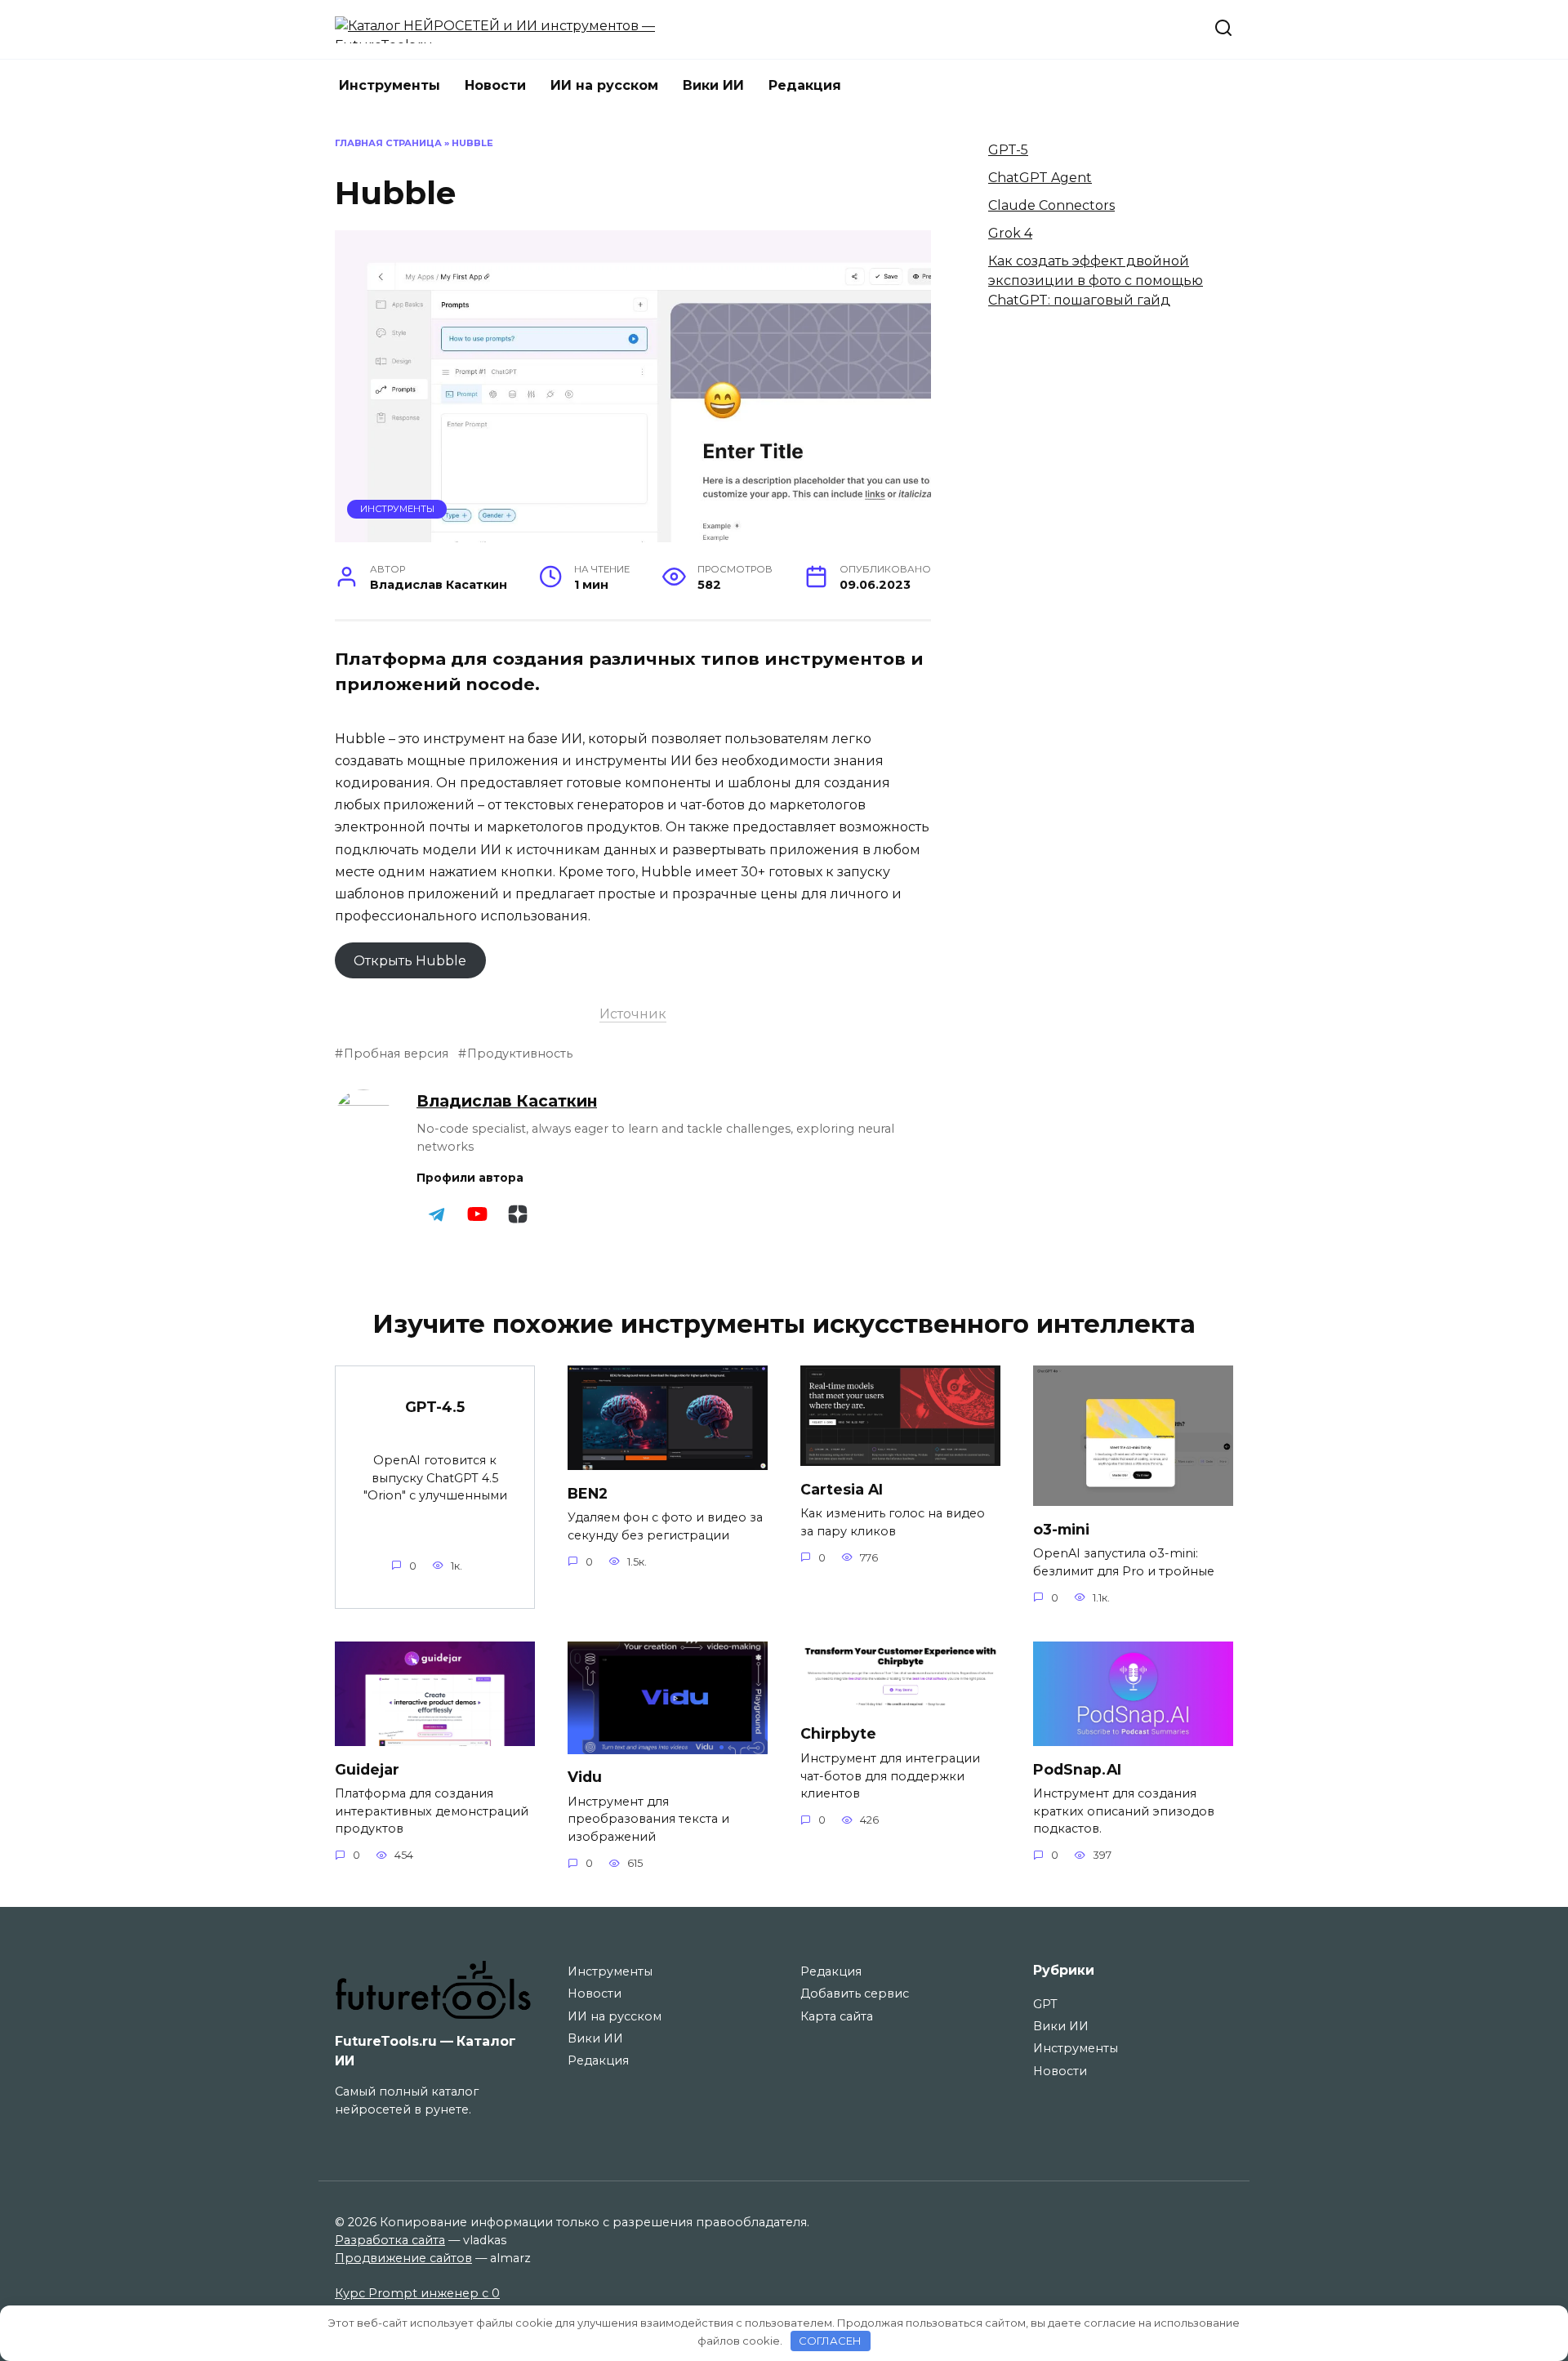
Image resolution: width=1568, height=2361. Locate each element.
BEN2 (588, 1492)
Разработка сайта (390, 2240)
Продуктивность (520, 1054)
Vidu (585, 1777)
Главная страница (388, 143)
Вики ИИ (713, 85)
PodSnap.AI (1077, 1769)
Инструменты (390, 85)
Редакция (805, 85)
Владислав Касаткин (507, 1101)
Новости (495, 85)
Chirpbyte (838, 1733)
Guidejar (367, 1769)
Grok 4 (1010, 233)
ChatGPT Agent (1040, 178)
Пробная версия (396, 1054)
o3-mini (1061, 1528)
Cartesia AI (842, 1488)
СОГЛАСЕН (830, 2341)
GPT (1045, 2004)
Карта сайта (837, 2016)
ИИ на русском (604, 85)
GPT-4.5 (435, 1407)
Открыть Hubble (410, 960)
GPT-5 (1008, 150)
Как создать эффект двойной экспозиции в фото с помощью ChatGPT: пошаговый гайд (1096, 281)
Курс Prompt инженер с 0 (417, 2293)
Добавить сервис (855, 1993)
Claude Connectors (1051, 205)
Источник (633, 1014)
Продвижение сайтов (403, 2258)
